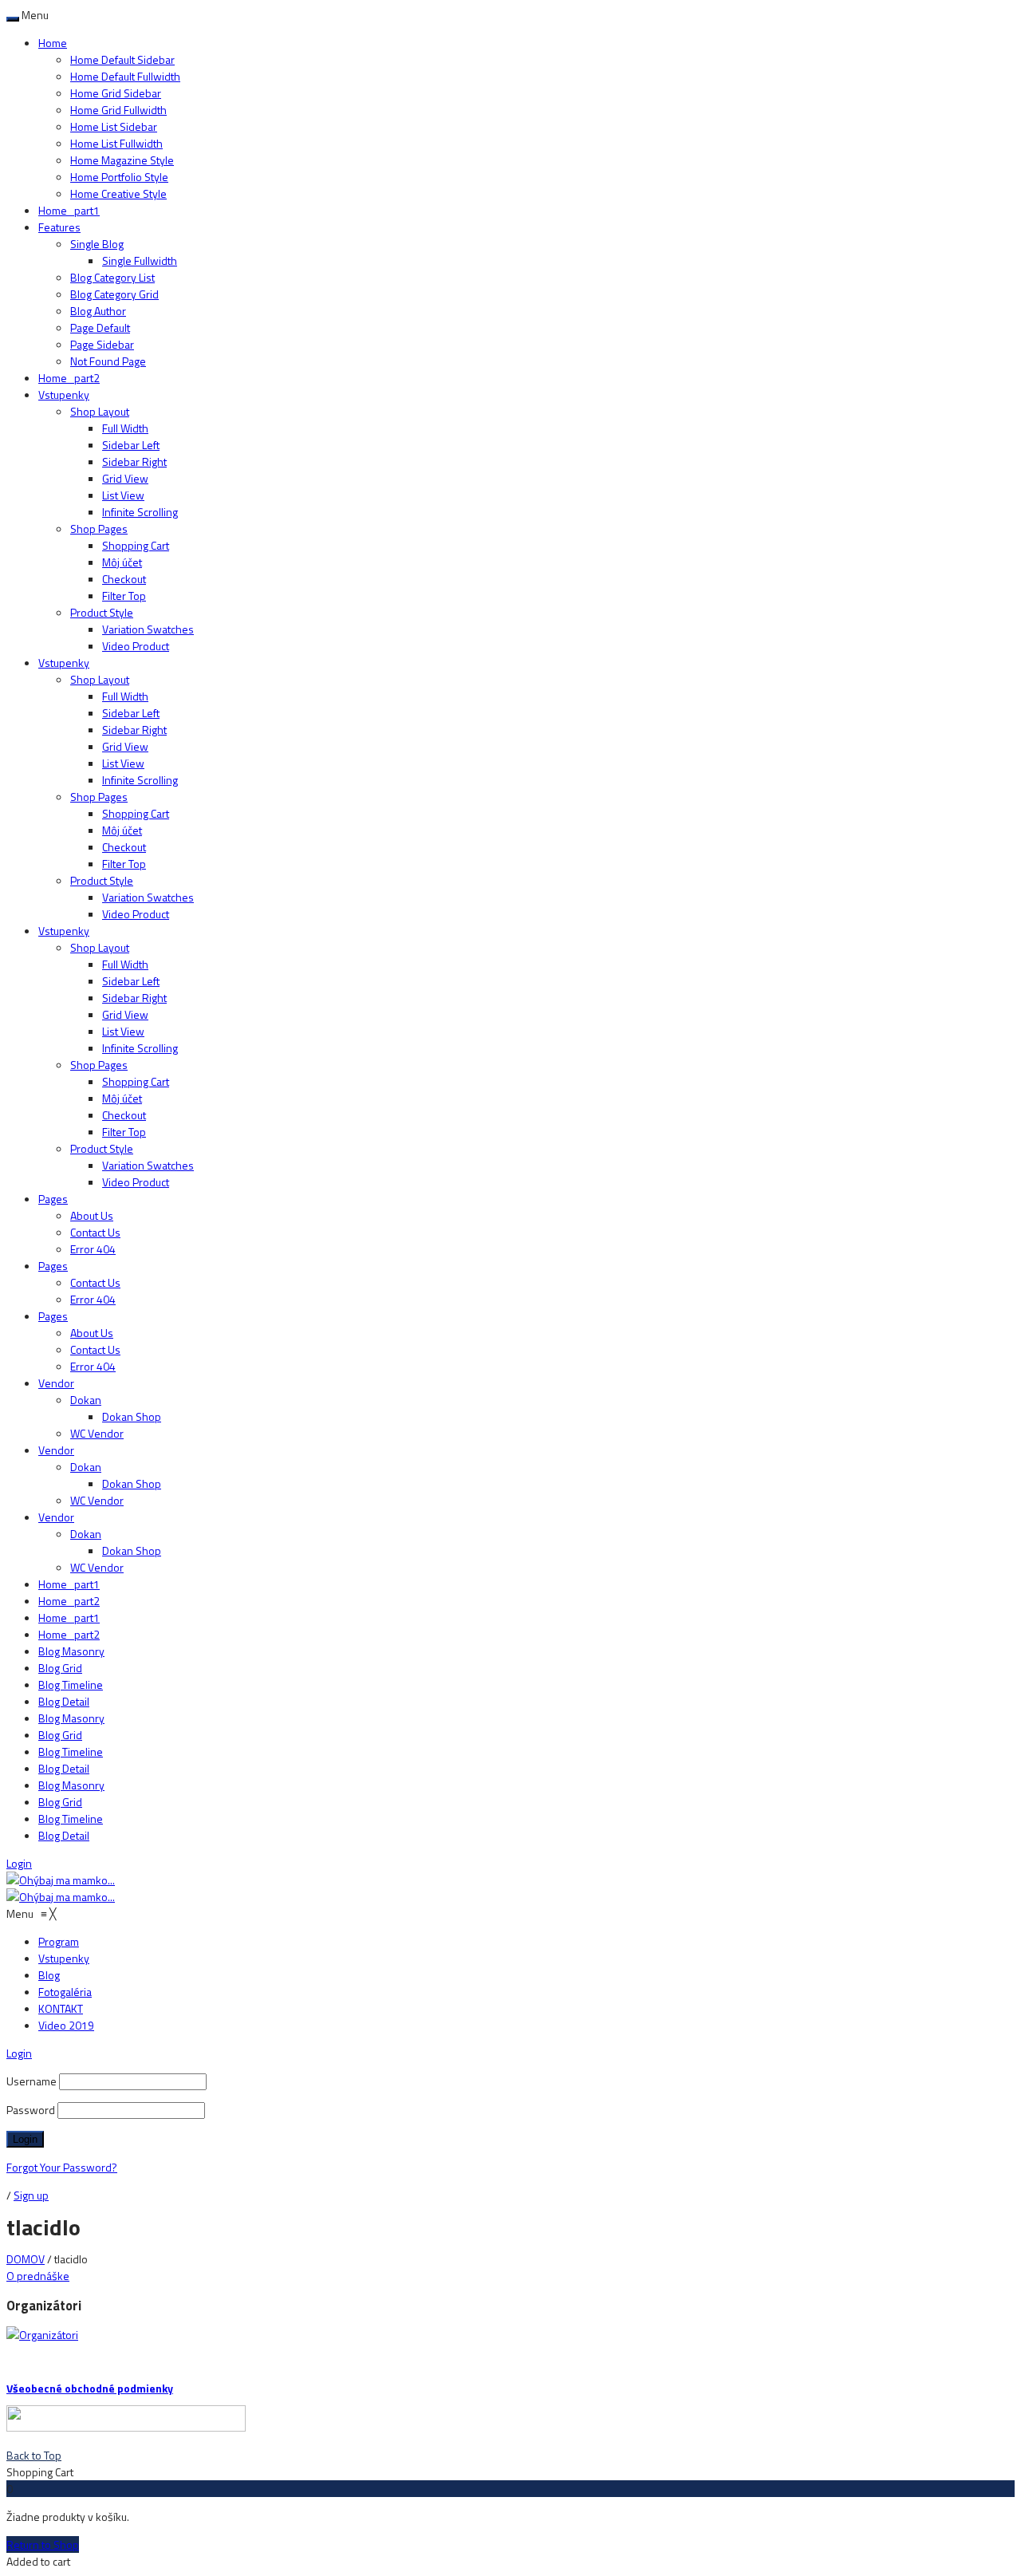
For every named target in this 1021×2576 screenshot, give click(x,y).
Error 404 (93, 1249)
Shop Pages (99, 529)
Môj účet (122, 562)
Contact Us (95, 1232)
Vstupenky (64, 394)
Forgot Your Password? (62, 2167)
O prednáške (38, 2276)
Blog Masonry (71, 1651)
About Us (92, 1215)
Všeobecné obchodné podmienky (90, 2388)
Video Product (136, 646)
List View (123, 495)
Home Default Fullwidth (125, 76)
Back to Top (34, 2455)
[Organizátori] (42, 2335)
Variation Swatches (148, 629)
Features (59, 227)
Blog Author (98, 311)
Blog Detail (64, 1701)
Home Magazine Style (122, 160)
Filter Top (124, 596)
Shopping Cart (136, 545)
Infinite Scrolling (140, 512)
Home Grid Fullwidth (118, 110)
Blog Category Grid (114, 294)
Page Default (100, 327)
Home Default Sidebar (122, 59)
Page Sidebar (102, 344)
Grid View (125, 478)
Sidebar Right (134, 462)
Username (32, 2081)
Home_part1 (69, 210)
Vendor (56, 1383)
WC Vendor (97, 1433)
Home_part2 (69, 378)
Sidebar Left (131, 445)
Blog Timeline (71, 1684)
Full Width (125, 428)
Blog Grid (60, 1668)
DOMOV (26, 2259)
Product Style (102, 612)
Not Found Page (108, 361)
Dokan (86, 1400)
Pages (53, 1199)
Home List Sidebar (114, 126)
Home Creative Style (118, 193)
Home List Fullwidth (116, 143)
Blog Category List (112, 277)
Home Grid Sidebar (116, 93)
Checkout (124, 579)
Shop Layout (100, 411)
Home (53, 43)
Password (31, 2110)
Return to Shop (43, 2544)
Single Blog (97, 244)
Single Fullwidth (140, 260)
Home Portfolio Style (119, 177)
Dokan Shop (132, 1416)
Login (19, 1863)
